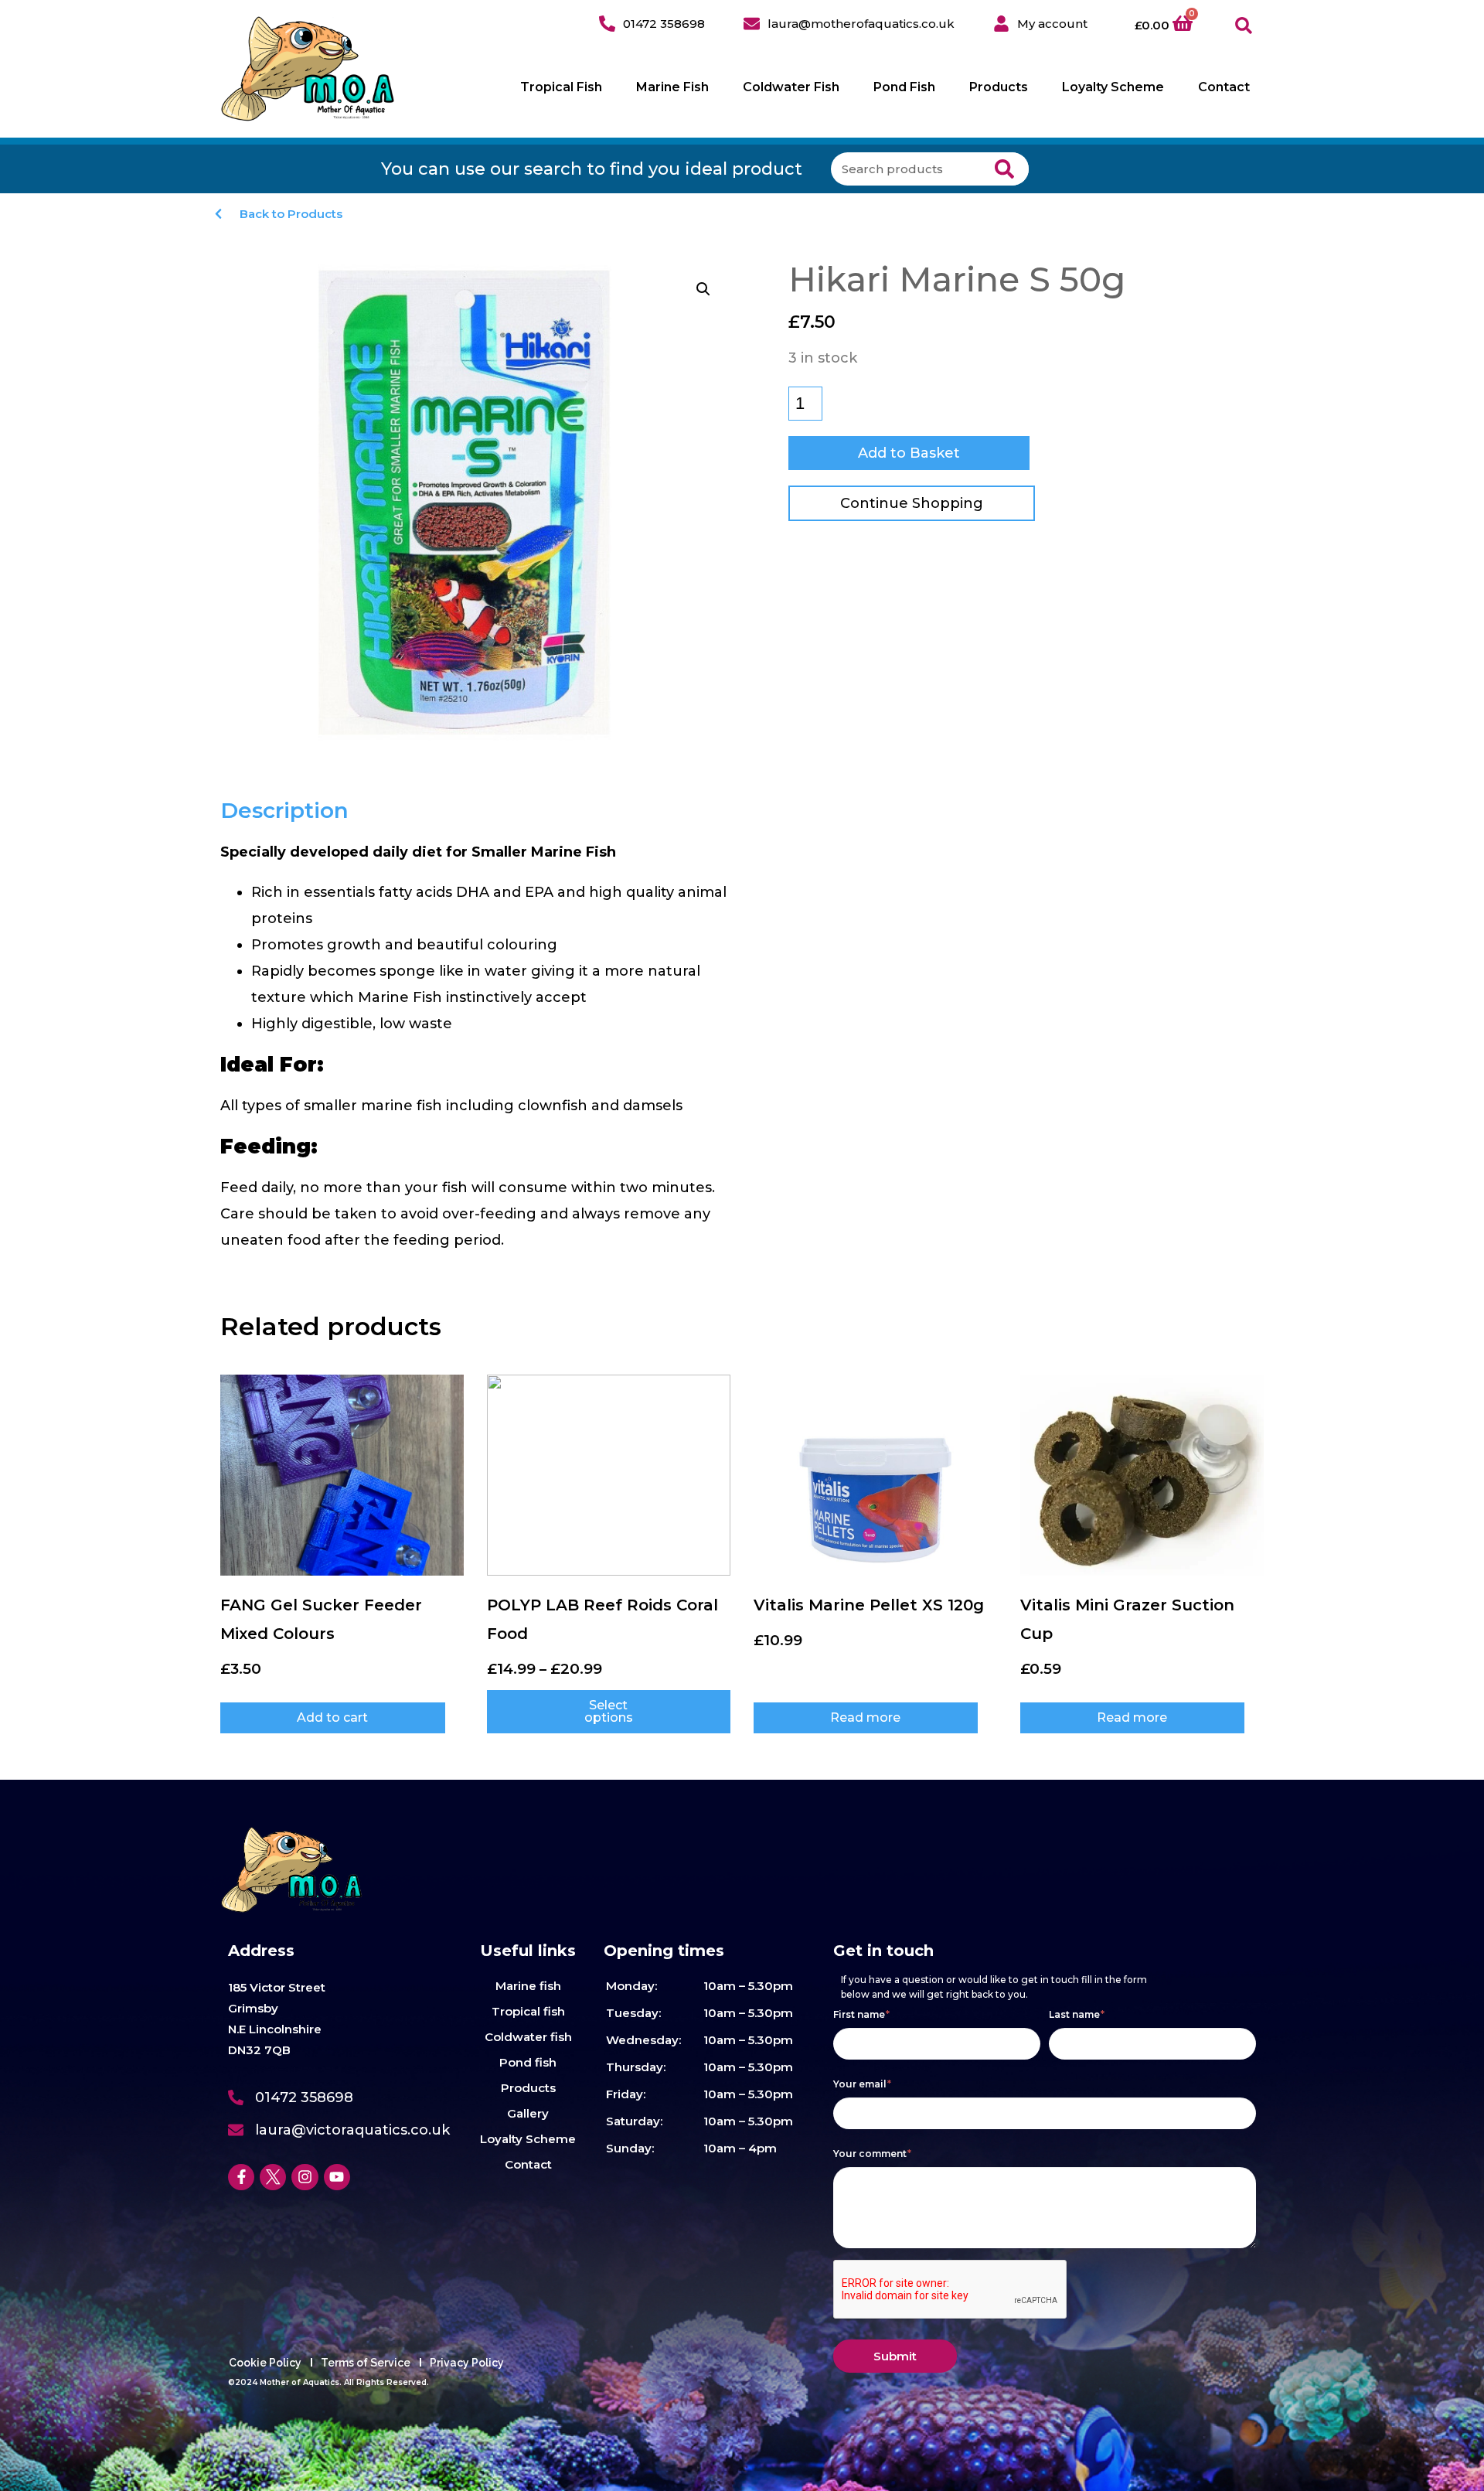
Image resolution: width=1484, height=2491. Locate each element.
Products (999, 87)
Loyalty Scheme (1113, 87)
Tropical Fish (561, 87)
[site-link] (308, 69)
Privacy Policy (467, 2363)
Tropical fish (528, 2011)
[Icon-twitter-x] (273, 2177)
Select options (609, 1711)
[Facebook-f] (241, 2177)
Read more (865, 1717)
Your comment (872, 2154)
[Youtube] (337, 2177)
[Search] (1004, 169)
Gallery (528, 2113)
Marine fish (528, 1986)
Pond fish (528, 2062)
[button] (1244, 26)
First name (861, 2014)
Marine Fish (672, 87)
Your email (862, 2084)
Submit (895, 2356)
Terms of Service (366, 2363)
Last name (1077, 2014)
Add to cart (332, 1717)
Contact (1224, 87)
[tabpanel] (477, 1046)
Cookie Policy (265, 2363)
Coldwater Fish (791, 87)
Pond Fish (904, 87)
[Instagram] (305, 2177)
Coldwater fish (528, 2037)
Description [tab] (284, 810)
